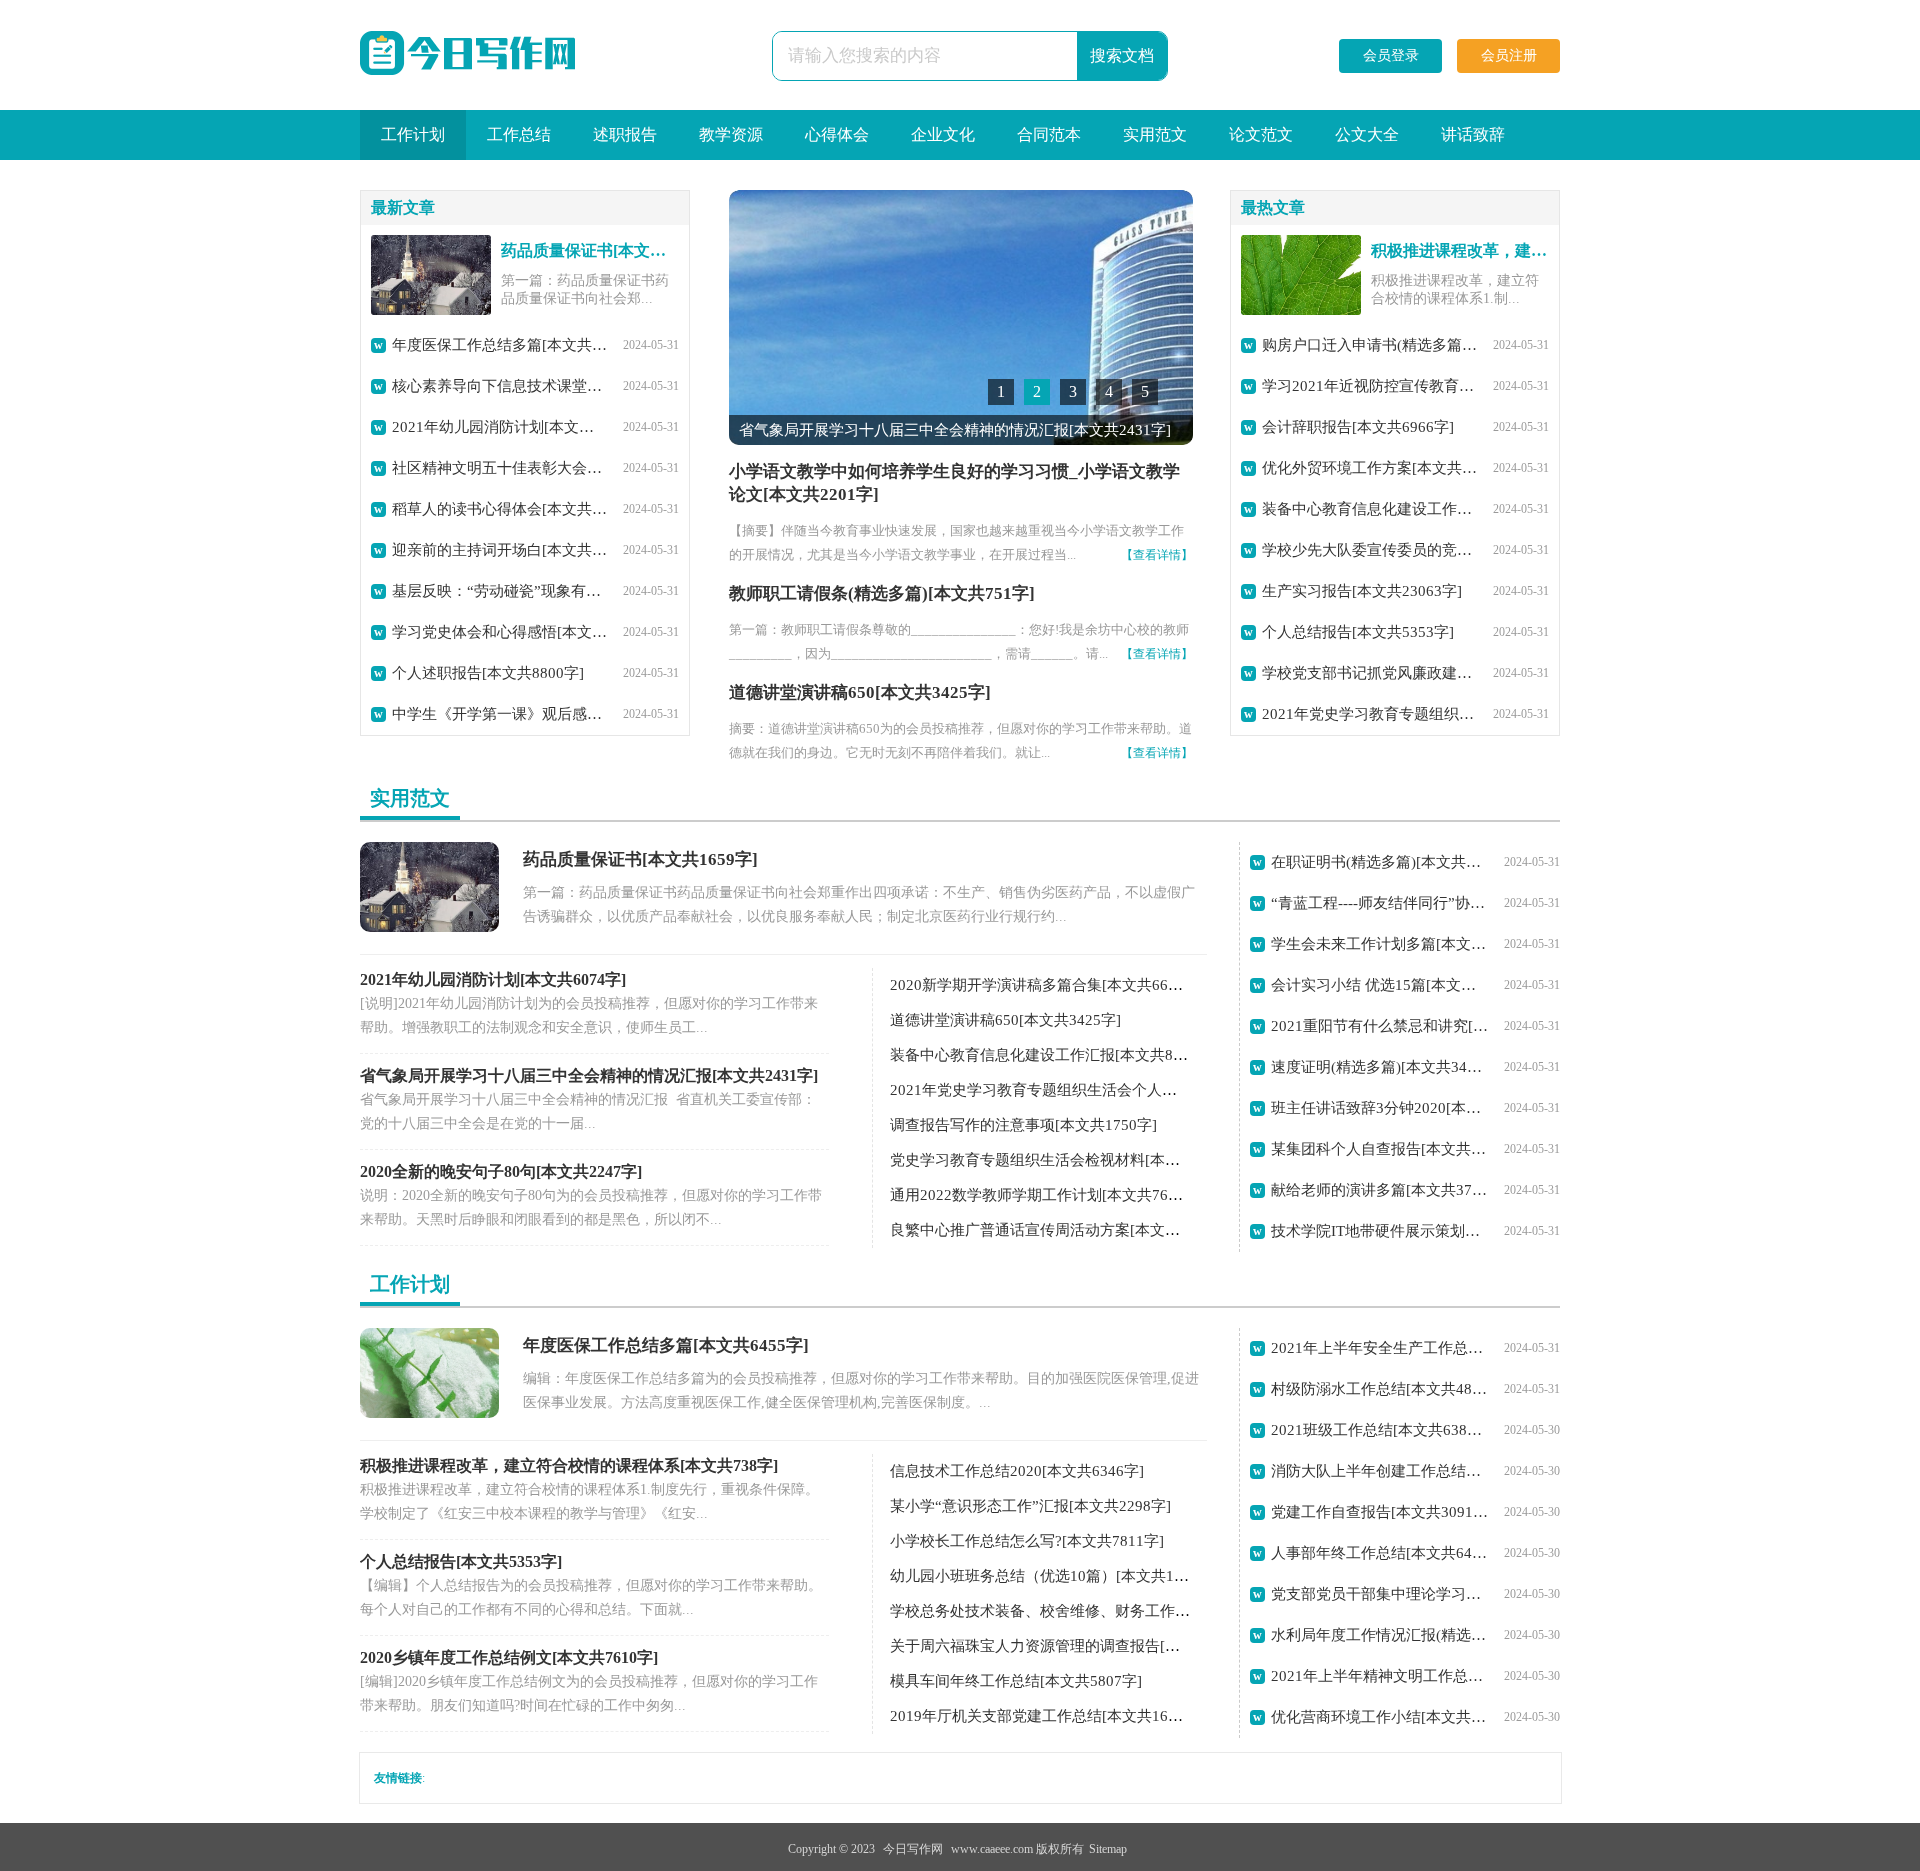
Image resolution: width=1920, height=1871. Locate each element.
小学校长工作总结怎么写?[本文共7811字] (1027, 1541)
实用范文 (1155, 134)
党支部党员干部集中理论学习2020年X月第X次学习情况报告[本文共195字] (1379, 1594)
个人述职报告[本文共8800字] (488, 673)
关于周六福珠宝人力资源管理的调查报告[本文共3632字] (1076, 1646)
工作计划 (413, 134)
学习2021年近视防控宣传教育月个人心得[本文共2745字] (1370, 386)
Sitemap (1108, 1849)
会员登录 (1391, 55)
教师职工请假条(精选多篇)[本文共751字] (882, 593)
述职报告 (625, 134)
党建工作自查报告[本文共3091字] (1379, 1512)
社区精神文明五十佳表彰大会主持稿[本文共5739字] (500, 468)
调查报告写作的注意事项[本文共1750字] (1023, 1125)
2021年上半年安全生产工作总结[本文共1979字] (1379, 1348)
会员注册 (1509, 55)
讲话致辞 (1473, 134)
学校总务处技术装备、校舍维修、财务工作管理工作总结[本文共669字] (1124, 1611)
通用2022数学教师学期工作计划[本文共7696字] (1047, 1195)
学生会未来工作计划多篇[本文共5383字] (1379, 944)
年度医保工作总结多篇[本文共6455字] (500, 345)
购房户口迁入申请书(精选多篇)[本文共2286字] (1370, 345)
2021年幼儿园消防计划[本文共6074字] (500, 427)
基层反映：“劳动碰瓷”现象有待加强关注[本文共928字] (500, 591)
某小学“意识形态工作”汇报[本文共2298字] (1030, 1506)
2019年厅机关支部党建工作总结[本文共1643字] (1047, 1716)
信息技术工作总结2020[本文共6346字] (1017, 1471)
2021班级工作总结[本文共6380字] (1379, 1430)
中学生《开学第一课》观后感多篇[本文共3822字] (500, 714)
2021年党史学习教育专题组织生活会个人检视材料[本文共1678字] (1370, 714)
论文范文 (1261, 134)
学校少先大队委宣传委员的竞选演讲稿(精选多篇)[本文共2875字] (1370, 550)
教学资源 (731, 134)
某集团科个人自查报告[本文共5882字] (1379, 1149)
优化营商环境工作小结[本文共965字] (1379, 1717)
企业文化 (943, 134)
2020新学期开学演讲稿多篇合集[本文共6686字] (1047, 985)
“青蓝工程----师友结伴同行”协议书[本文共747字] (1379, 903)
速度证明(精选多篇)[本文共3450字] (1379, 1067)
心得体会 (837, 134)
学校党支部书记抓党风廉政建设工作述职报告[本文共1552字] (1370, 673)
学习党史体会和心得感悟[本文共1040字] (500, 632)
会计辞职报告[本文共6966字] (1358, 427)
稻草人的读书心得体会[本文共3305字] (500, 509)
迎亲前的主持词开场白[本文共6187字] (500, 550)
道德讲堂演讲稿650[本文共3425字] (860, 692)
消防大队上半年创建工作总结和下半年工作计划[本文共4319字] (1379, 1471)
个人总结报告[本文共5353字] (1358, 632)
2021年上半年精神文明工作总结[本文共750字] (1379, 1676)
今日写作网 (913, 1849)
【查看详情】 (1157, 555)
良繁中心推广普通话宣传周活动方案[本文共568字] (1057, 1230)
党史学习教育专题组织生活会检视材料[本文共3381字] (1068, 1160)
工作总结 (519, 134)
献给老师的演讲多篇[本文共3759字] (1379, 1190)
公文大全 (1367, 134)
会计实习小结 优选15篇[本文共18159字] (1379, 985)
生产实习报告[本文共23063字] (1362, 591)
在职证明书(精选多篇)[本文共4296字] (1379, 862)
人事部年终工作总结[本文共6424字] (1379, 1553)
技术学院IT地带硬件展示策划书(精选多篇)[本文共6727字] (1379, 1231)
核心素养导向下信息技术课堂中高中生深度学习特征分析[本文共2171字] (500, 386)
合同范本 (1049, 134)
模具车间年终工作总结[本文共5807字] (1016, 1681)
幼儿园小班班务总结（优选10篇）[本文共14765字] (1058, 1576)
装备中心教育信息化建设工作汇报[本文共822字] (1370, 509)
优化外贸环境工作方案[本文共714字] (1370, 468)
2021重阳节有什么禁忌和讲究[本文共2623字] (1379, 1026)
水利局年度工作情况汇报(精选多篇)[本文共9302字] (1379, 1635)
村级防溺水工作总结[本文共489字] (1379, 1389)
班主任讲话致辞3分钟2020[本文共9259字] (1379, 1108)
